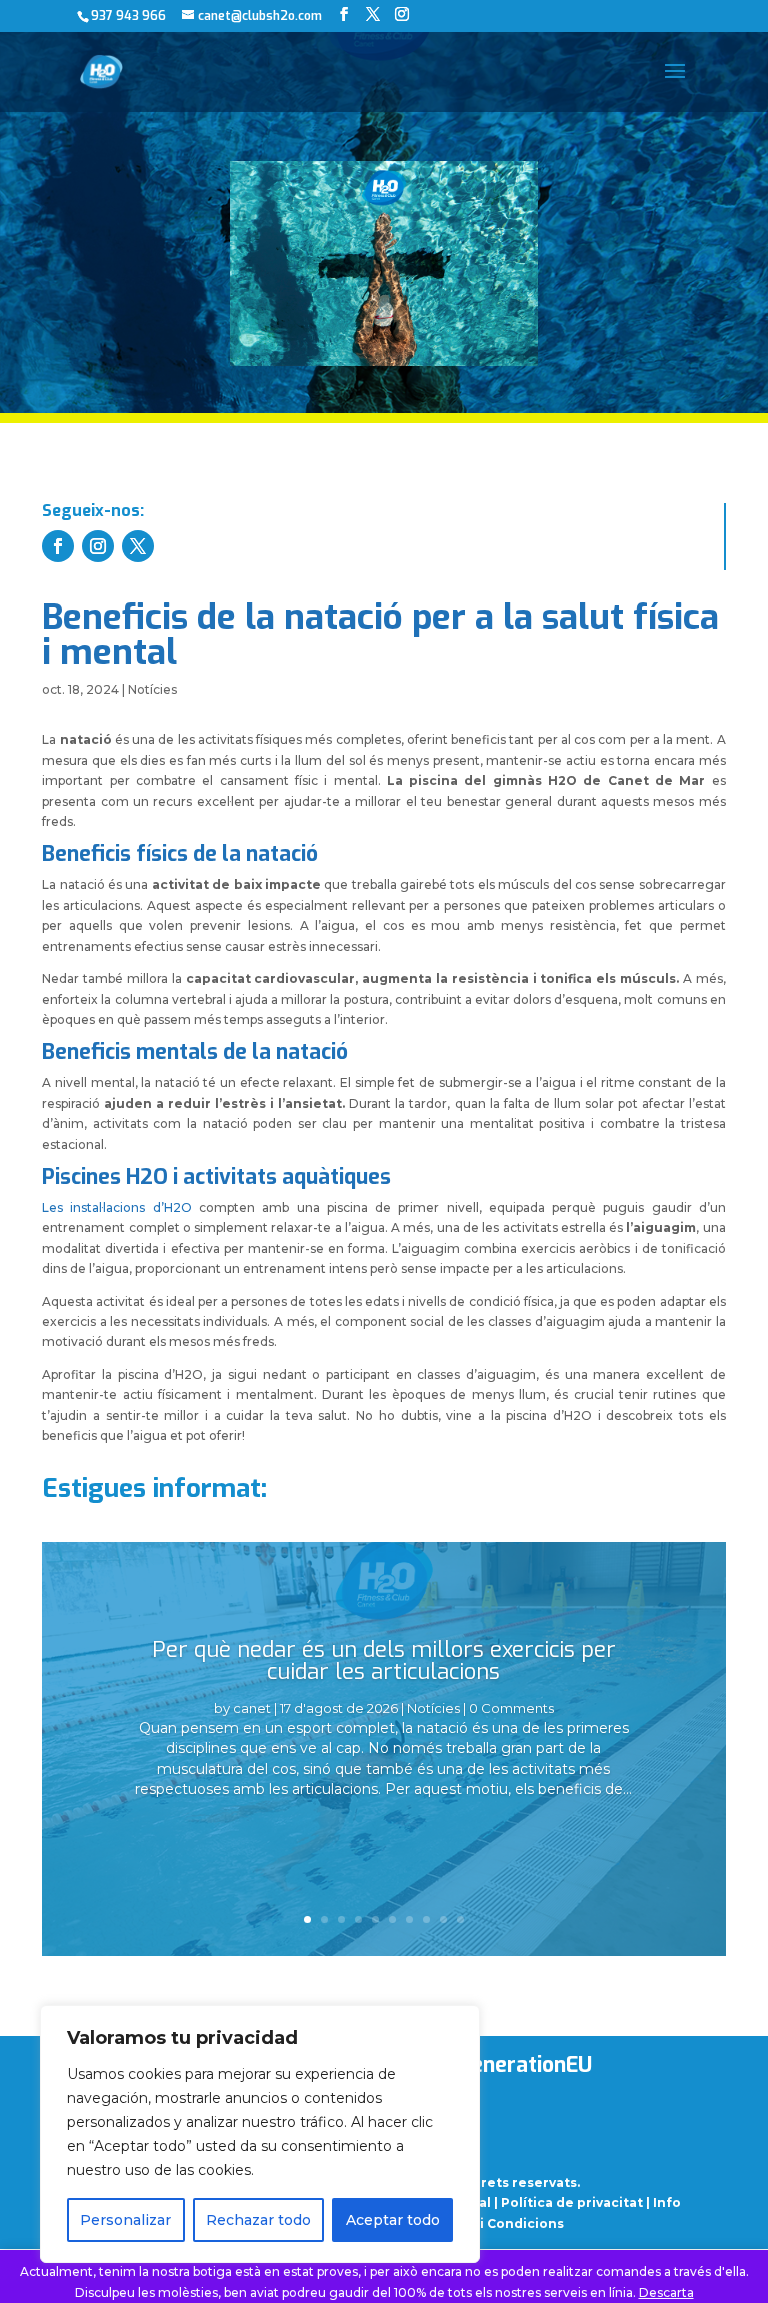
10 (460, 1919)
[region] (260, 2134)
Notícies (152, 689)
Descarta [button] (666, 2292)
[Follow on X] (138, 546)
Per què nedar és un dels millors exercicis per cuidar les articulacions (384, 1660)
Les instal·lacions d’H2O (117, 1207)
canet (252, 1708)
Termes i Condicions (495, 2223)
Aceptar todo (393, 2220)
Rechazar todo (258, 2220)
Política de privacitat (572, 2202)
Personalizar (125, 2220)
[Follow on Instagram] (98, 546)
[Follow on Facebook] (58, 546)
